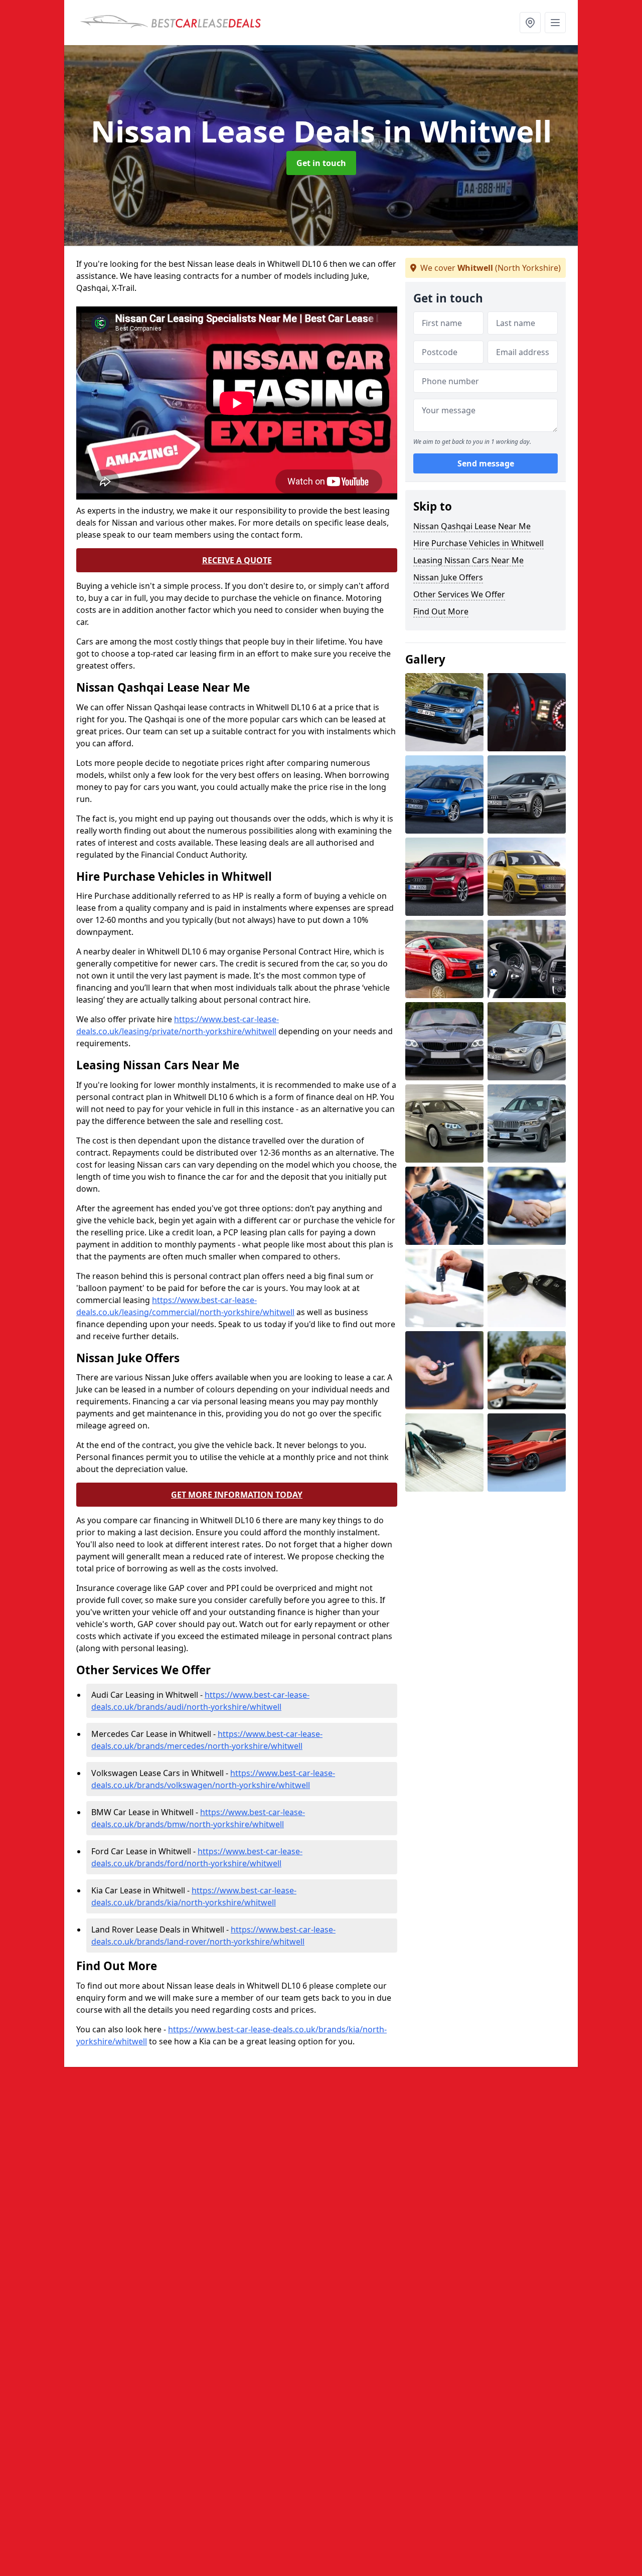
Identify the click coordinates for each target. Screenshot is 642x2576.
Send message (486, 464)
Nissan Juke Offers (448, 577)
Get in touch (321, 163)
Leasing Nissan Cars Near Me (468, 560)
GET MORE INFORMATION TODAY (237, 1495)
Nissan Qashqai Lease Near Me (472, 526)
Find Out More (441, 611)
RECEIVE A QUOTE (237, 560)
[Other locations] (530, 23)
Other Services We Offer (459, 594)
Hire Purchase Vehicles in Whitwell (478, 543)
